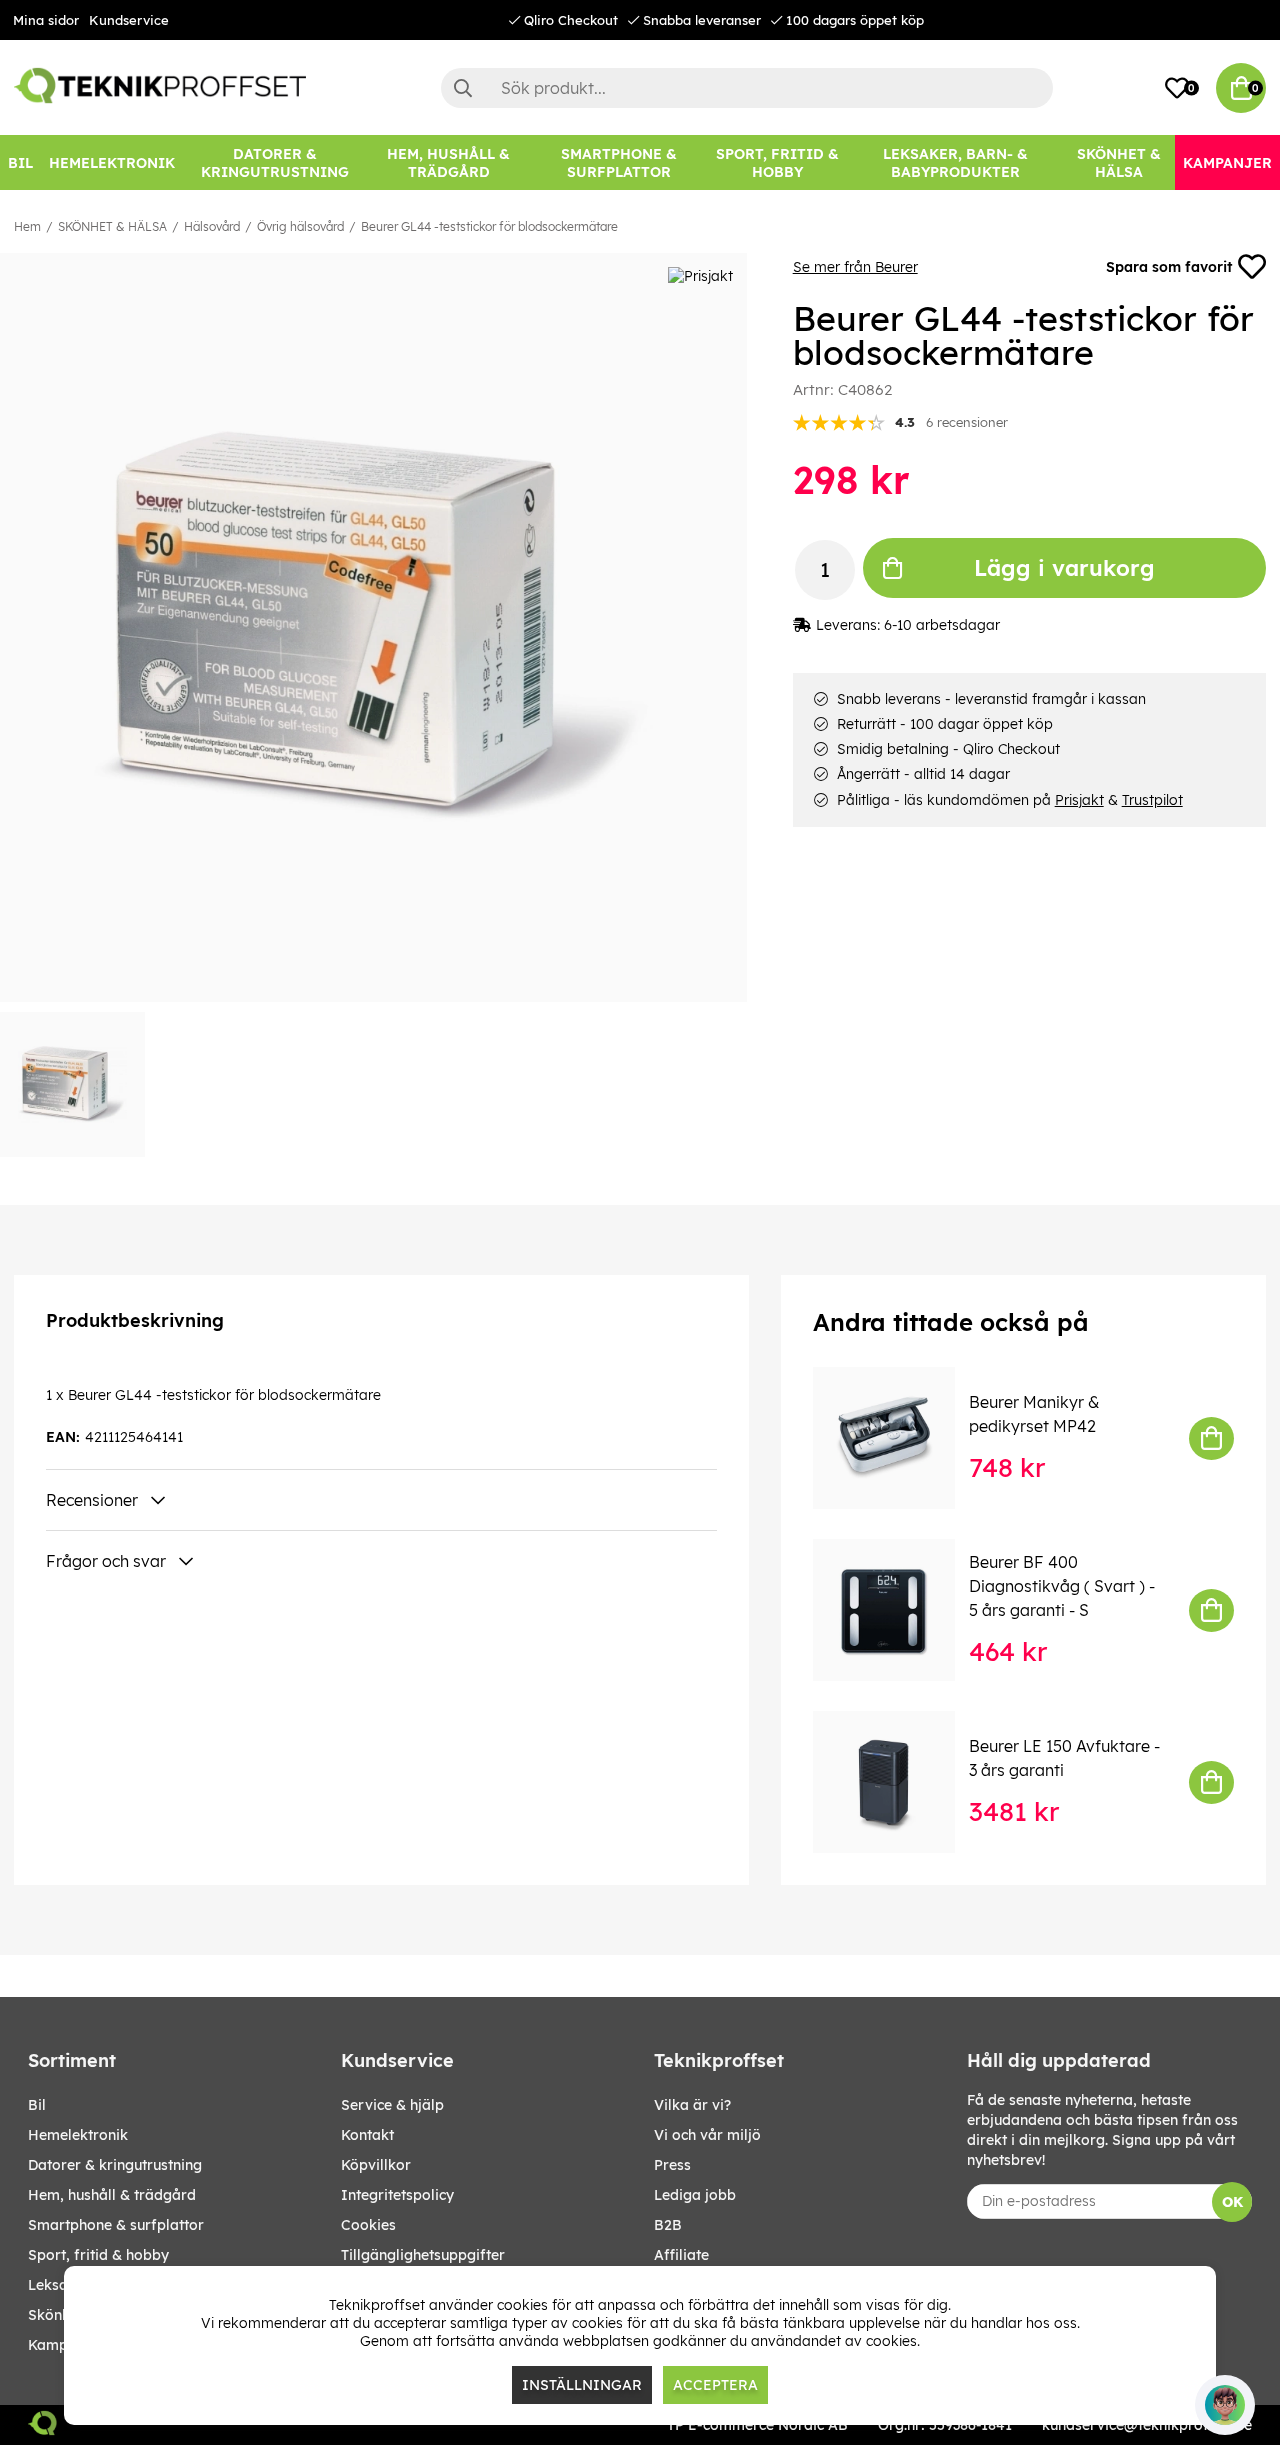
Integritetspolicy (397, 2195)
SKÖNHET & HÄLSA (112, 226)
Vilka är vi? (692, 2105)
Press (672, 2165)
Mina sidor (46, 20)
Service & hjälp (392, 2105)
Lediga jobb (695, 2195)
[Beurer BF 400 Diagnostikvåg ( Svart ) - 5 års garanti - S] (898, 1610)
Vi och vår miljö (707, 2135)
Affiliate (681, 2255)
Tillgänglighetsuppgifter (423, 2255)
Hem (27, 226)
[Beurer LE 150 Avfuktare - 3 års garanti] (898, 1782)
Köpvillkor (376, 2165)
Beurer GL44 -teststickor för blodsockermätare (489, 226)
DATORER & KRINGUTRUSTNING (115, 2165)
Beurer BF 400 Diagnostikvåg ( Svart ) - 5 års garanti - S (1062, 1586)
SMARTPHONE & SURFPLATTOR (116, 2225)
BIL (37, 2105)
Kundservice (129, 20)
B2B (668, 2225)
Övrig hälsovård (300, 226)
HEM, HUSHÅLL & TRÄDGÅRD (112, 2195)
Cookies (368, 2225)
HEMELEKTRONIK (78, 2135)
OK (1232, 2202)
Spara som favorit (1169, 267)
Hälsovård (212, 226)
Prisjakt (1079, 800)
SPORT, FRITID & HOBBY (98, 2255)
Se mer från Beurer (855, 267)
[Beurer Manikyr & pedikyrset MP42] (898, 1438)
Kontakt (367, 2135)
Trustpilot (1152, 800)
